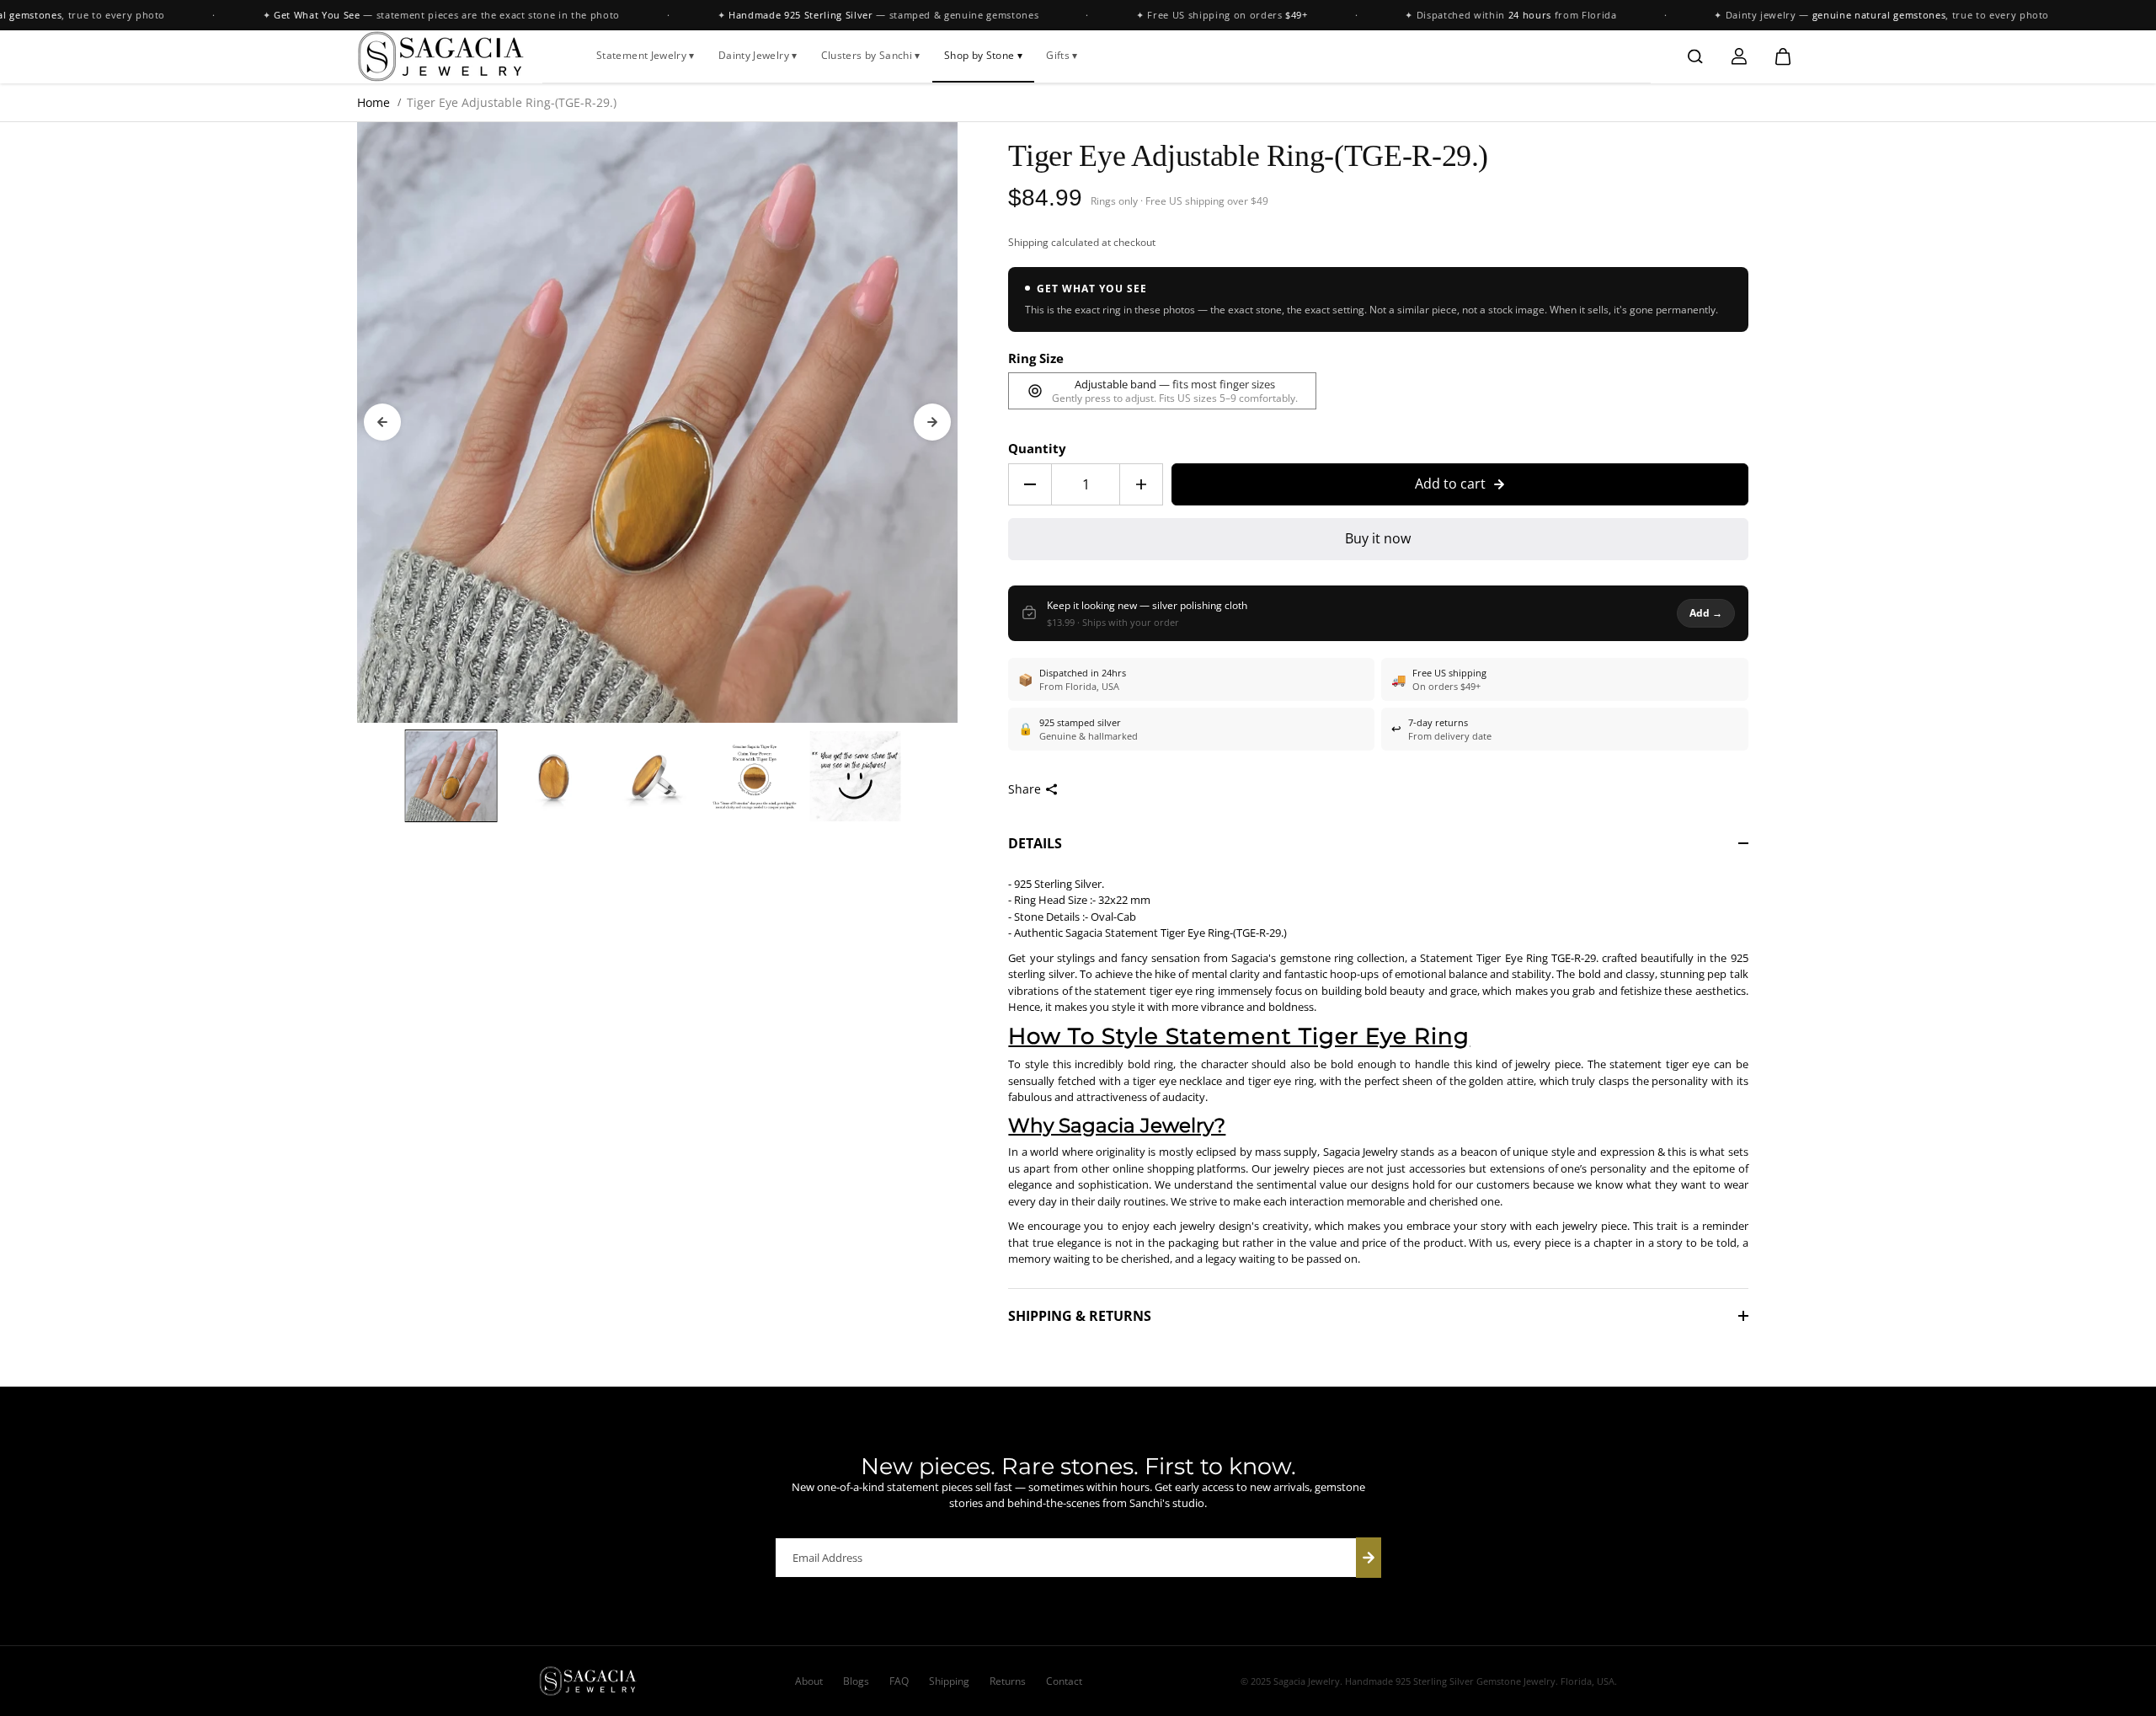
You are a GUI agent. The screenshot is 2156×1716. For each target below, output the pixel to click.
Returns (1008, 1681)
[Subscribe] (1369, 1558)
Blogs (856, 1681)
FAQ (899, 1681)
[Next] (932, 422)
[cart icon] (1783, 56)
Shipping (1028, 242)
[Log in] (1739, 56)
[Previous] (382, 422)
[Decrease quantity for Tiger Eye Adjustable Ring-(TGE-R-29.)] (1030, 484)
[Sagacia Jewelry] (441, 56)
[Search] (1695, 56)
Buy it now (1378, 538)
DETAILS (1035, 843)
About (809, 1681)
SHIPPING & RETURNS (1080, 1316)
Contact (1064, 1681)
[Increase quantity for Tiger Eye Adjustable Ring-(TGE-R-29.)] (1141, 484)
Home (374, 102)
